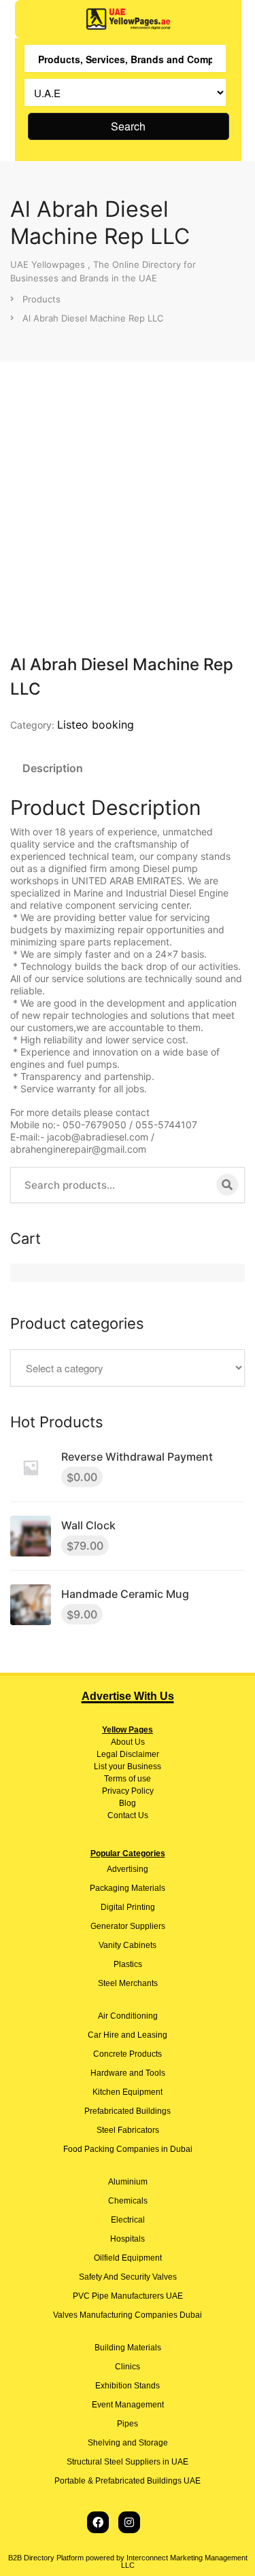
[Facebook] (98, 2522)
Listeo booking (96, 725)
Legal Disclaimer (128, 1754)
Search (128, 126)
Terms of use (128, 1779)
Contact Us (128, 1815)
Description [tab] (53, 768)
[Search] (227, 1185)
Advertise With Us (128, 1696)
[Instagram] (129, 2522)
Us (139, 1742)
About (122, 1742)
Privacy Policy (128, 1791)
